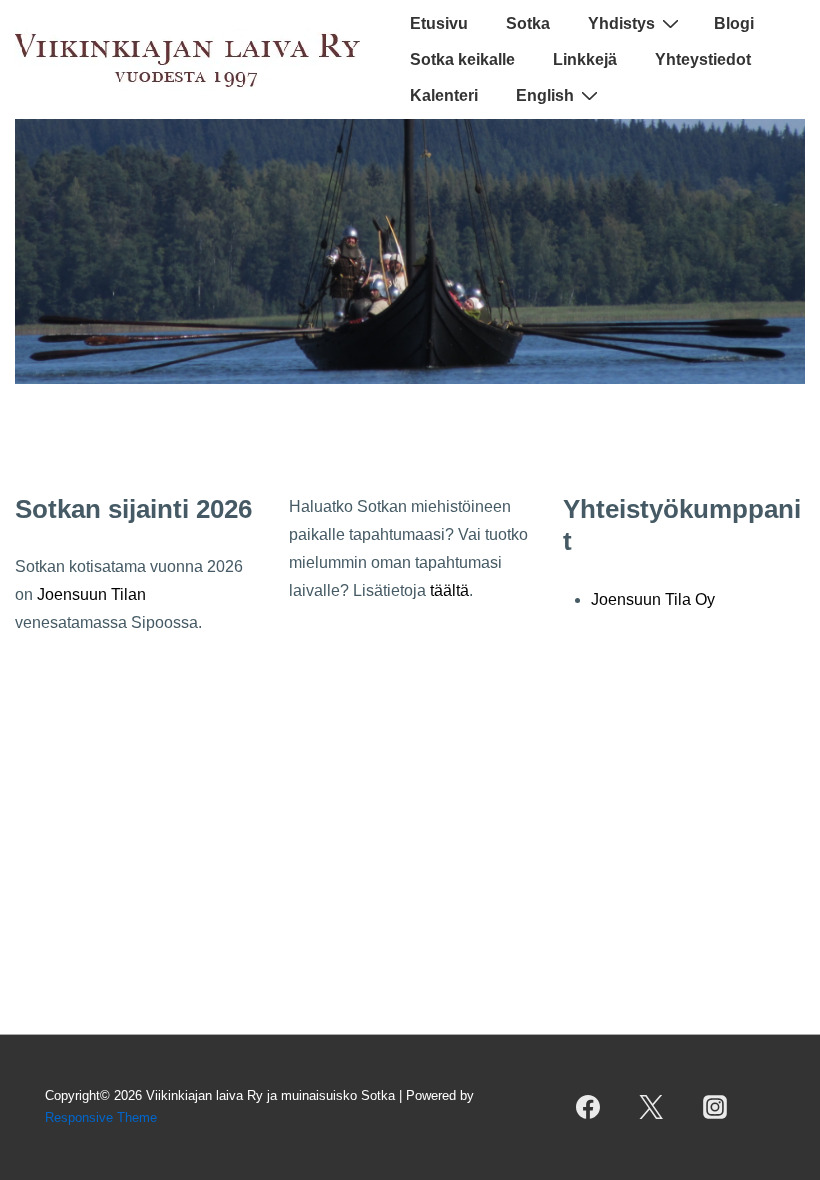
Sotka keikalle (462, 59)
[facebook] (588, 1107)
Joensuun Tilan (91, 594)
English (545, 95)
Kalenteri (444, 95)
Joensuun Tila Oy (653, 599)
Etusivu (439, 23)
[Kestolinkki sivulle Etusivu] (410, 378)
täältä (449, 590)
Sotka (528, 23)
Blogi (734, 23)
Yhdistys (621, 23)
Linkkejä (585, 59)
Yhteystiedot (703, 59)
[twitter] (651, 1107)
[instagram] (714, 1107)
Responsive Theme (101, 1117)
